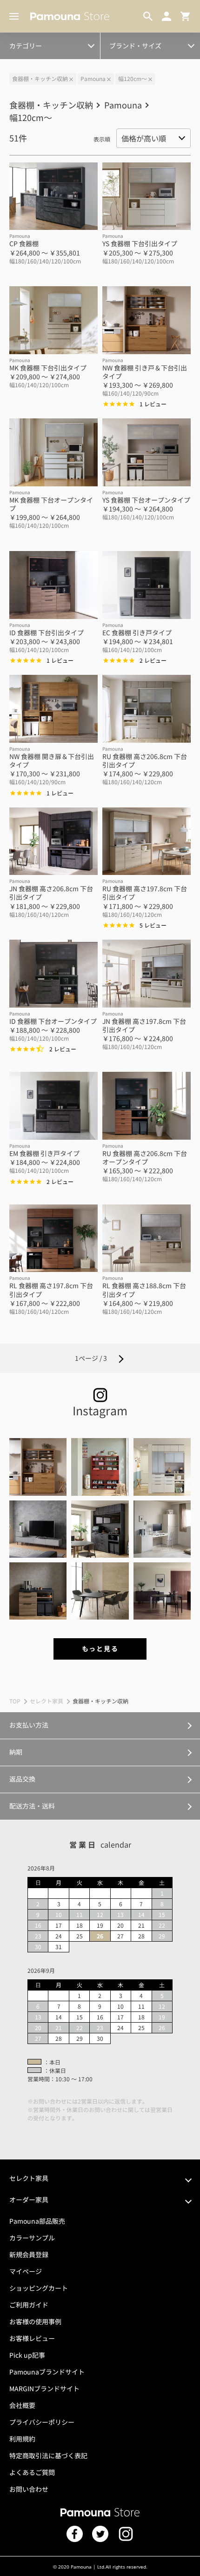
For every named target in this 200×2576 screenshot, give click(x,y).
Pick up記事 (27, 2355)
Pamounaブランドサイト (47, 2372)
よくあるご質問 (32, 2472)
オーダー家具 (29, 2199)
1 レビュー (153, 404)
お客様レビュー (32, 2338)
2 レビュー (153, 660)
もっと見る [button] (100, 1648)
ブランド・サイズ (135, 46)
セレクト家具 (47, 1701)
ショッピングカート (39, 2288)
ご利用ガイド (29, 2305)
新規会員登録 (29, 2254)
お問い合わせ (29, 2489)
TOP (15, 1701)
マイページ (26, 2271)
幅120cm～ (133, 78)
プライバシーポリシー (42, 2422)
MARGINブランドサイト (44, 2388)
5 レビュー (153, 925)
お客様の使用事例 (35, 2321)
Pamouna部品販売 (37, 2221)
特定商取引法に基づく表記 (48, 2455)
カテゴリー (26, 46)
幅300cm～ (28, 40)
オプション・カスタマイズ (47, 40)
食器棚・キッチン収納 (40, 78)
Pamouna (93, 78)
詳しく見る (100, 1725)
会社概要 (22, 2405)
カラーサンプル (32, 2238)
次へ (121, 1358)
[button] (38, 1467)
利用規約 (22, 2439)
